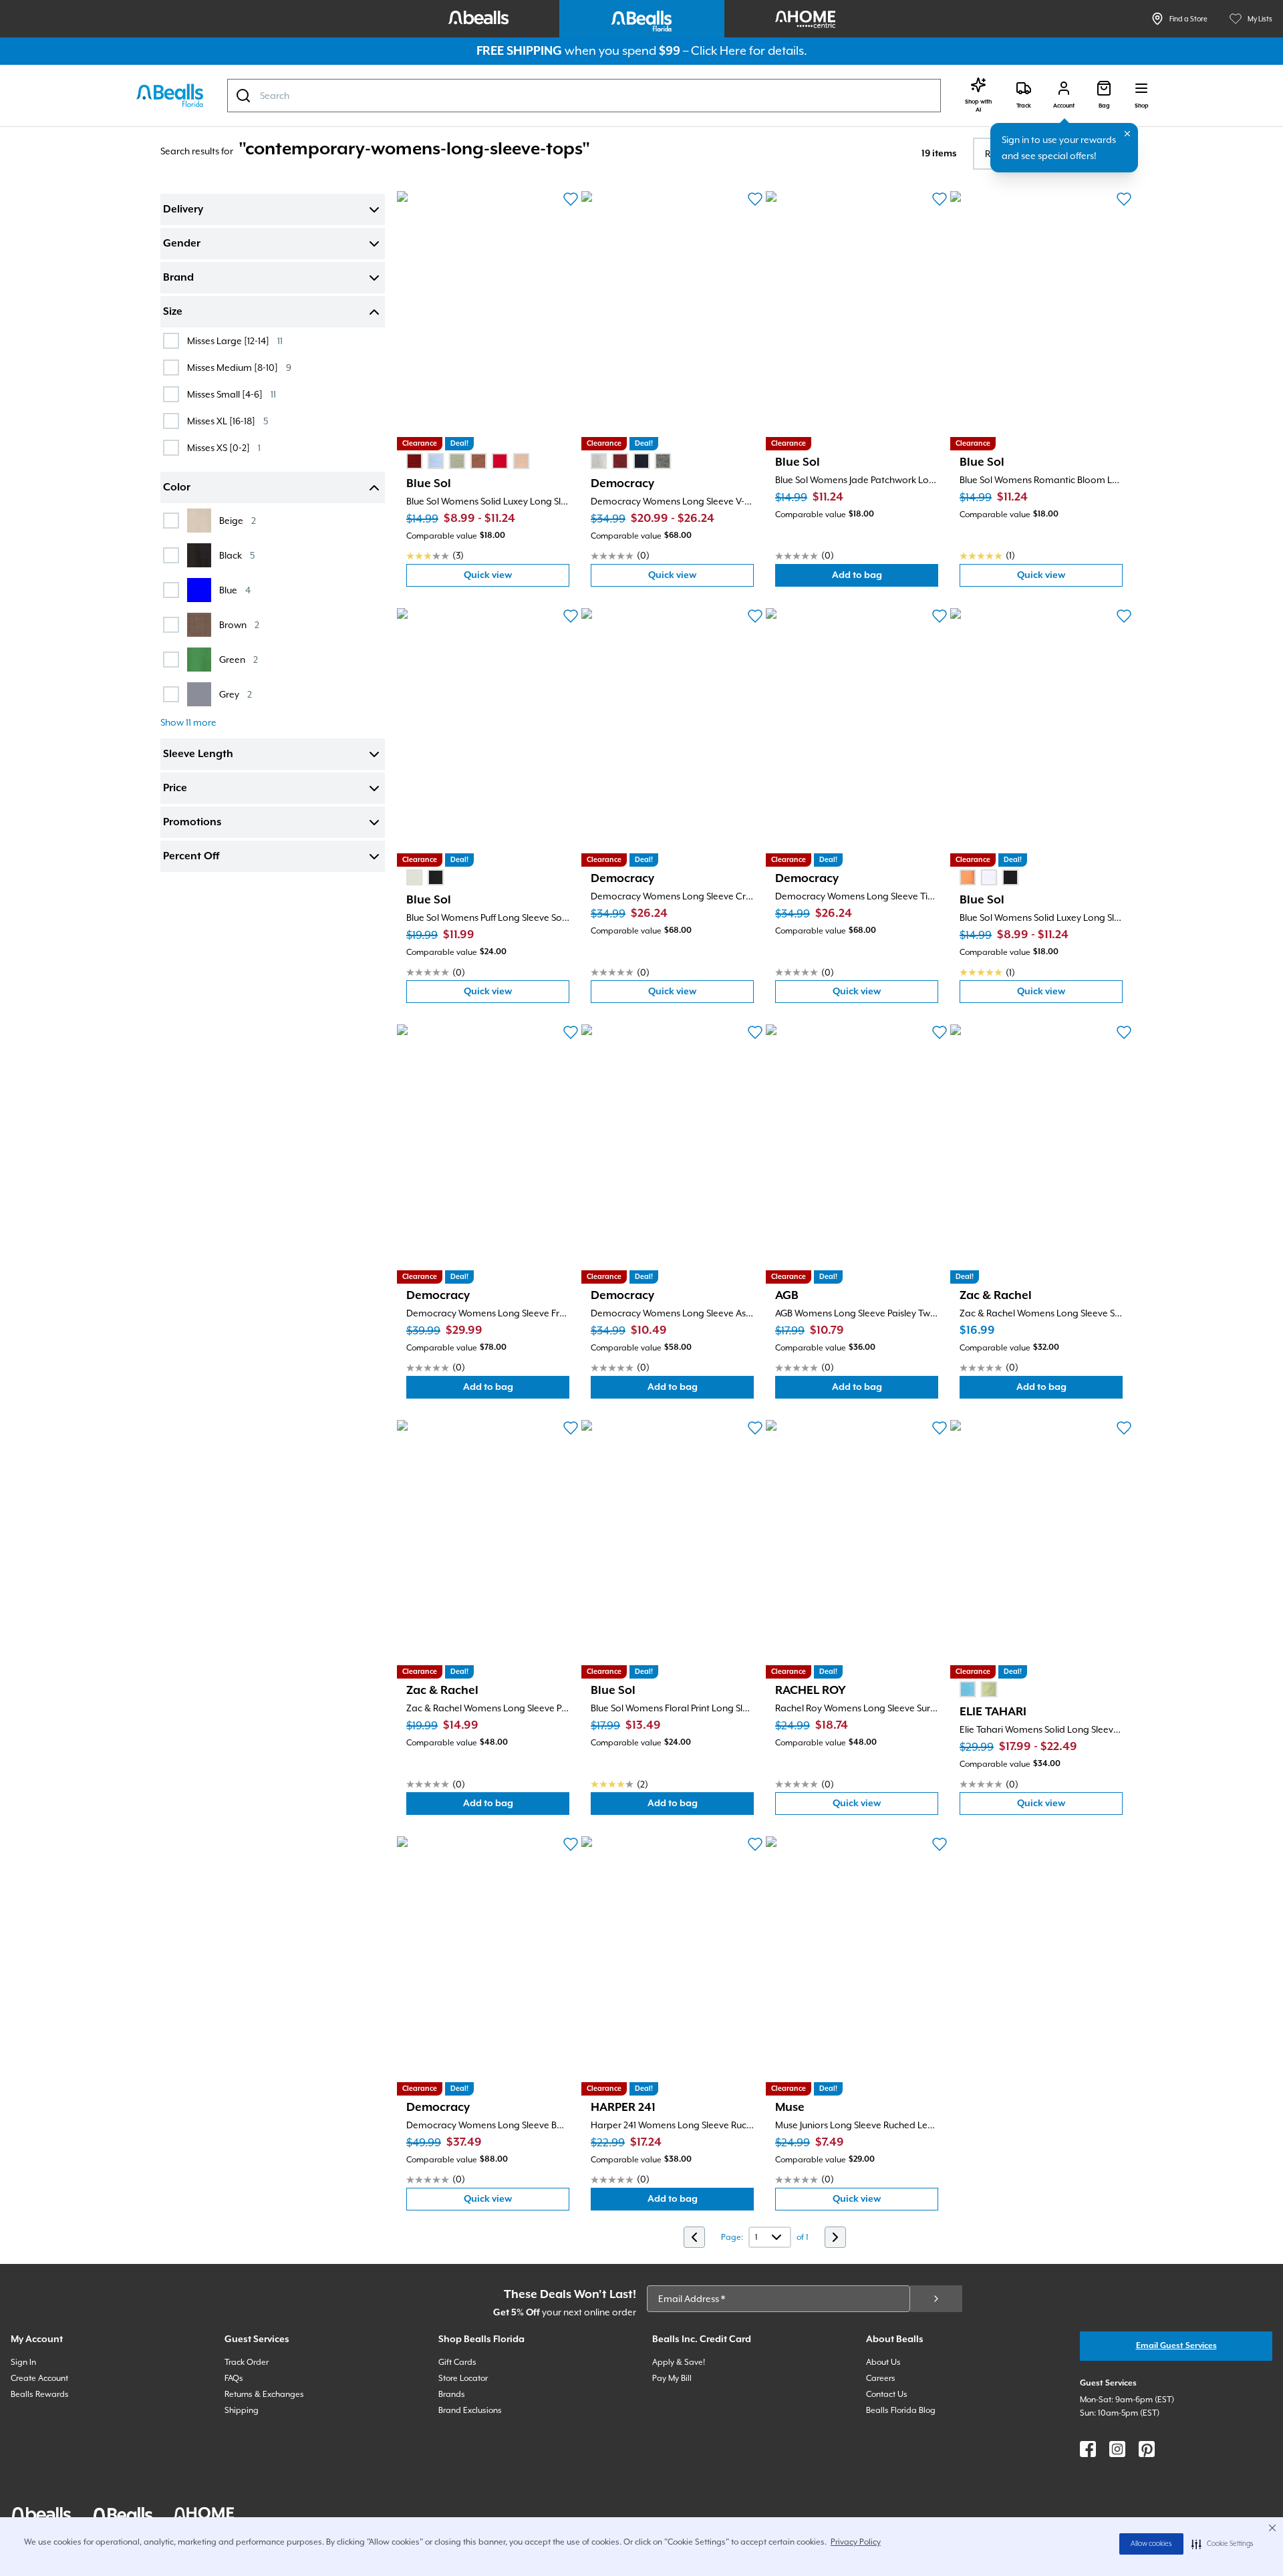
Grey (236, 694)
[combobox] (584, 96)
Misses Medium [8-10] (239, 367)
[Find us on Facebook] (1088, 2449)
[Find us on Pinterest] (1147, 2449)
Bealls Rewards (40, 2394)
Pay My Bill (672, 2378)
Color (177, 488)
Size (173, 312)
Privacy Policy (856, 2542)
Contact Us (887, 2394)
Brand (178, 278)
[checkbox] (171, 341)
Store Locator (463, 2378)
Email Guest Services (1176, 2346)
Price (175, 789)
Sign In (23, 2362)
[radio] (414, 461)
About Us (883, 2362)
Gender (182, 244)
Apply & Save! (679, 2362)
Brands (452, 2394)
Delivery (183, 210)
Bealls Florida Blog (901, 2410)
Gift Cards (457, 2362)
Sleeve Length (198, 754)
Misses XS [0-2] (224, 447)
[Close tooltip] (1127, 134)
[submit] (936, 2299)
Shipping (242, 2410)
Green (239, 659)
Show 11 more (188, 722)
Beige (238, 520)
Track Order (247, 2362)
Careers (881, 2378)
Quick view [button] (517, 578)
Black (237, 555)
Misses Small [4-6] (232, 394)
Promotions (192, 823)
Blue (235, 590)
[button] (1223, 2544)
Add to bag (885, 578)
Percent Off (191, 857)
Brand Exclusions (470, 2410)
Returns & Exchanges (264, 2394)
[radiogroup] (468, 461)
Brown (239, 624)
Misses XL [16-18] (228, 421)
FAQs (234, 2378)
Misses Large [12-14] (235, 340)
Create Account (39, 2378)
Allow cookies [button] (1151, 2544)
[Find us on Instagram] (1117, 2449)
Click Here (719, 50)
